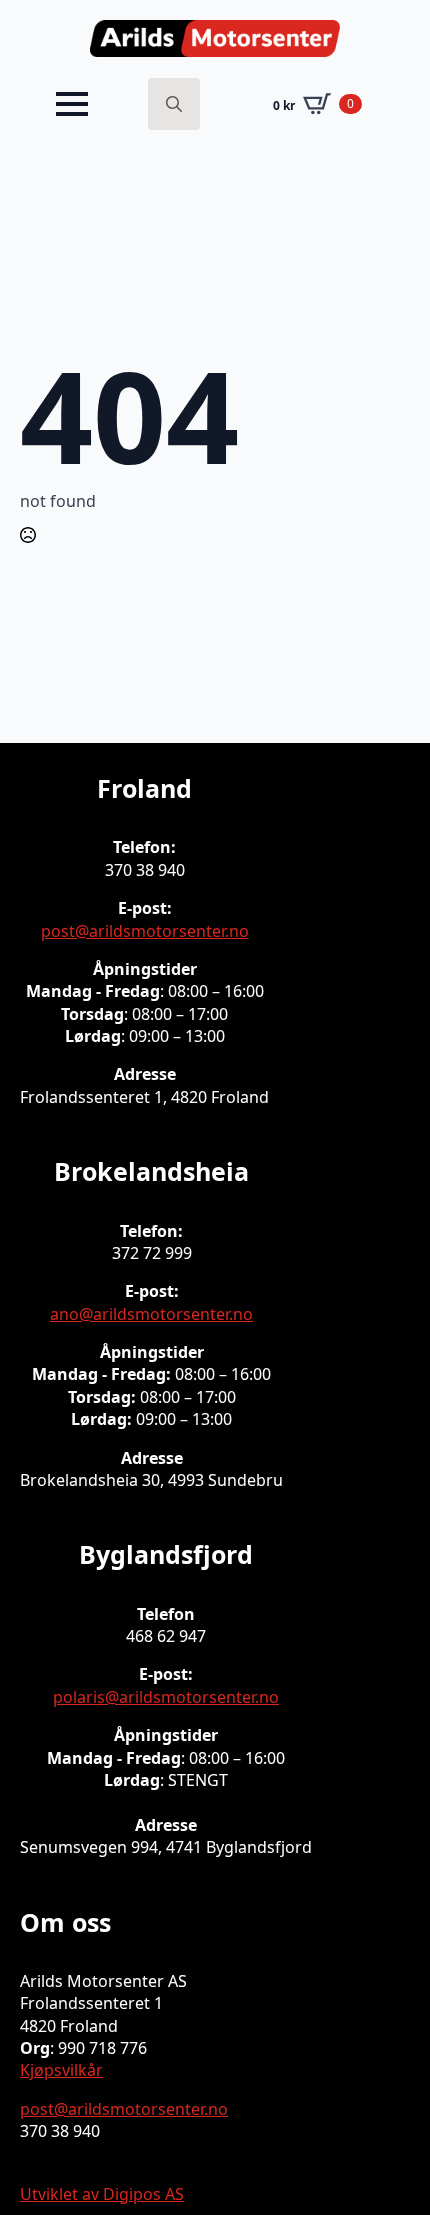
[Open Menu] (72, 104)
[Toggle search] (174, 104)
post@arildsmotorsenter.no (145, 931)
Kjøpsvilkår (61, 2070)
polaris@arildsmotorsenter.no (166, 1697)
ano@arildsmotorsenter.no (151, 1314)
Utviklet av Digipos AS (102, 2194)
